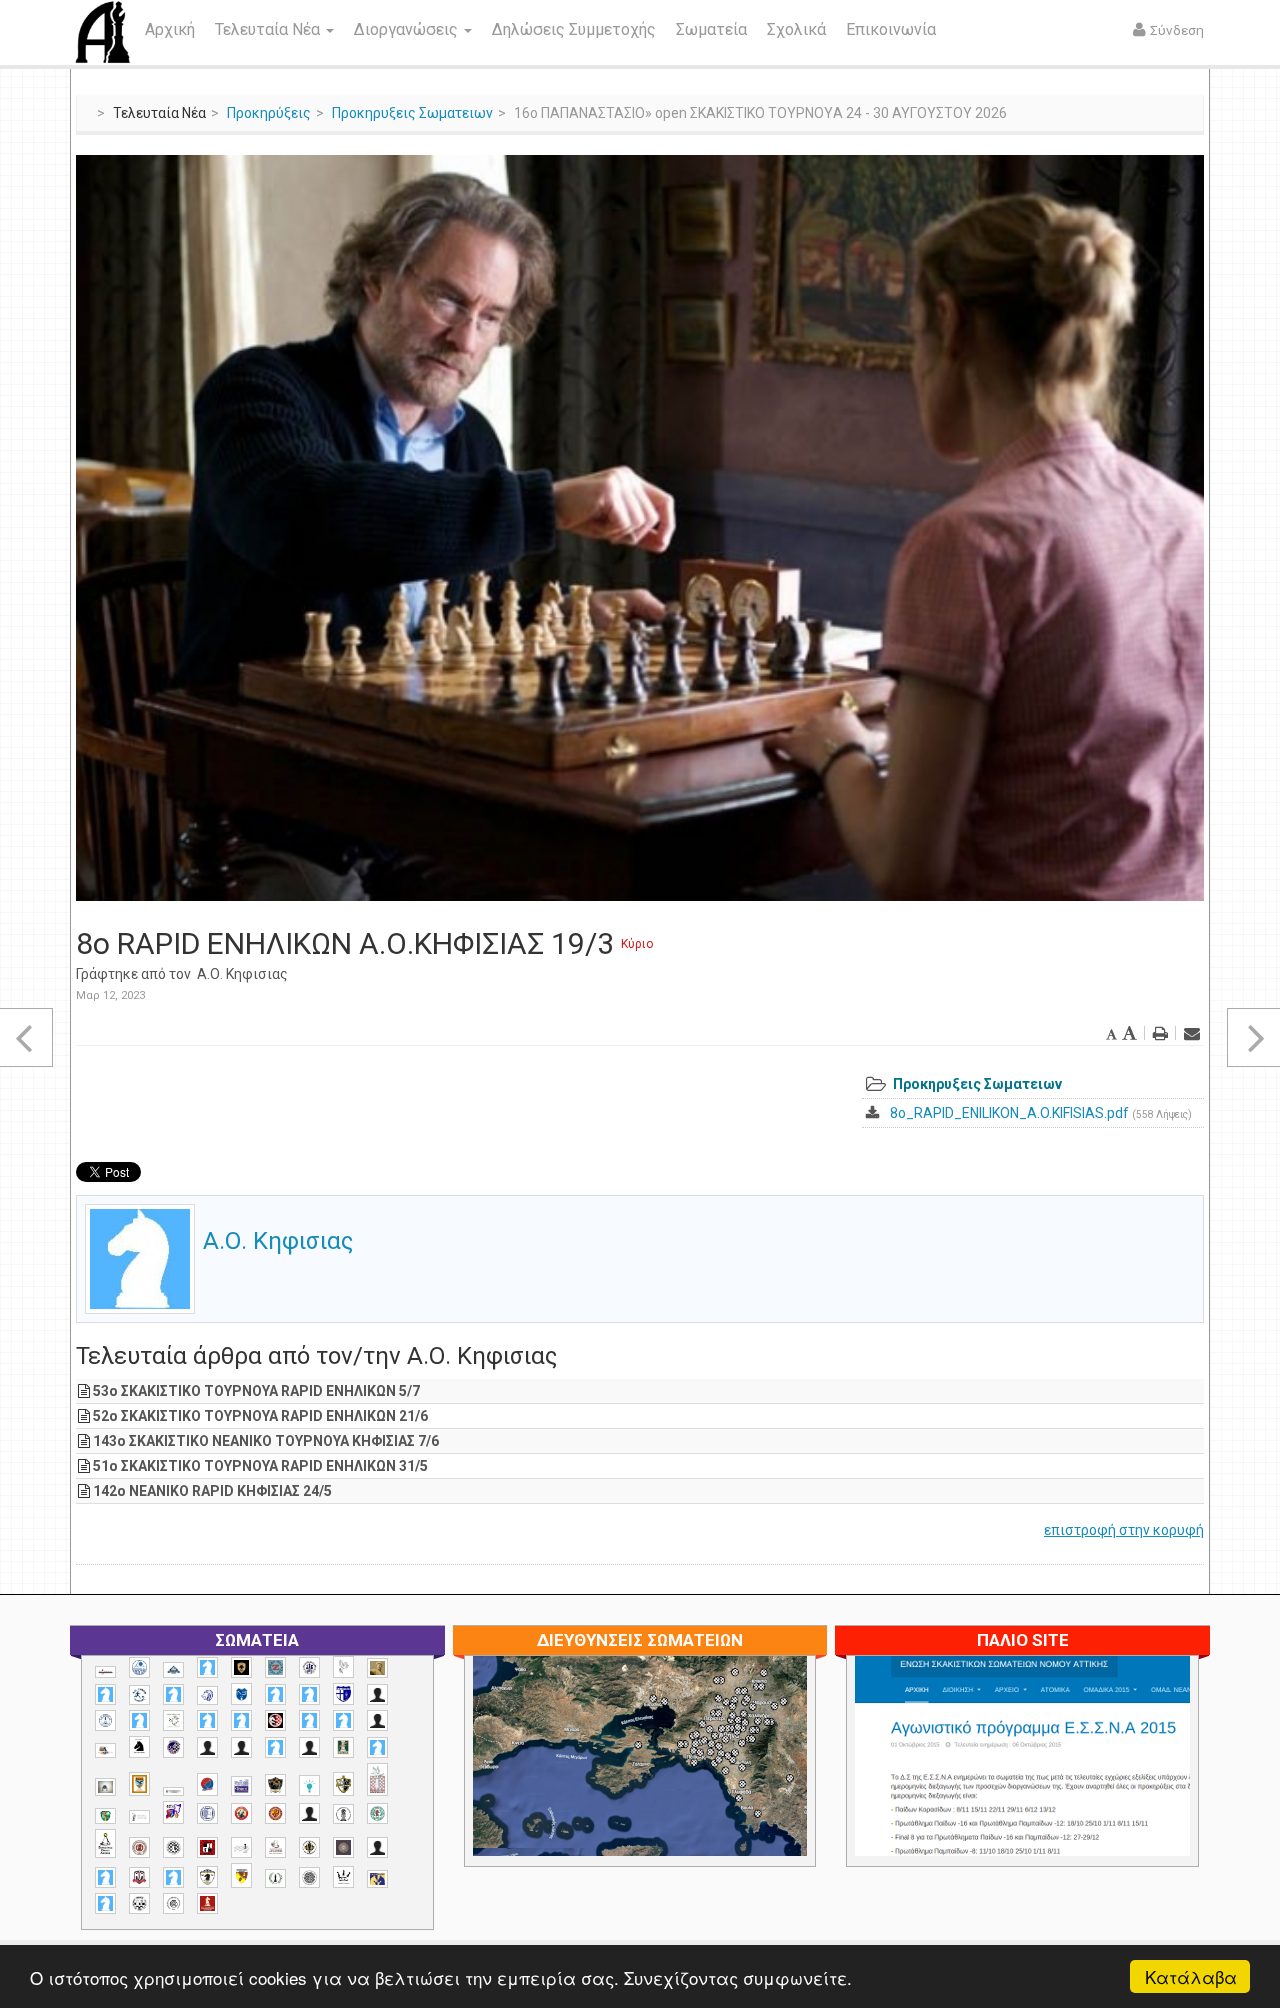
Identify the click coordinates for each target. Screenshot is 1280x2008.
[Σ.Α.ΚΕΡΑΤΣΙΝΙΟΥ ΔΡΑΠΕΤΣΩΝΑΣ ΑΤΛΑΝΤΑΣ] (309, 1813)
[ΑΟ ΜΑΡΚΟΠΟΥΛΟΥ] (173, 1747)
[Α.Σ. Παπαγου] (309, 1720)
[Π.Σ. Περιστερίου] (377, 1779)
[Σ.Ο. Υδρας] (207, 1877)
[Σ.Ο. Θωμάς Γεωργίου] (207, 1847)
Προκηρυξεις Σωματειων (412, 113)
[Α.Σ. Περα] (343, 1720)
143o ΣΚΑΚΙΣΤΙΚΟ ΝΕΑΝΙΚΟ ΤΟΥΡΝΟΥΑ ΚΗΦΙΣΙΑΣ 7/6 (266, 1441)
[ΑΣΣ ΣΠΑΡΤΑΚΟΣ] (241, 1747)
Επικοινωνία (891, 29)
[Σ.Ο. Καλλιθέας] (241, 1847)
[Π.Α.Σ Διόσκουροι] (343, 1784)
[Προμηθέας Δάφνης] (241, 1813)
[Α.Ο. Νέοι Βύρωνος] (241, 1694)
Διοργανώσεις (408, 29)
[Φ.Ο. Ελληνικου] (207, 1903)
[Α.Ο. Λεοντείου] (207, 1695)
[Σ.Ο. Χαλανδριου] (241, 1875)
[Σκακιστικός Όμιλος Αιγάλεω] (139, 1903)
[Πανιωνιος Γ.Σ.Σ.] (173, 1812)
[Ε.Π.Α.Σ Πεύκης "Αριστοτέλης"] (173, 1791)
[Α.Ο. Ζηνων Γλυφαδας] (139, 1695)
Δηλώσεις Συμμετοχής (574, 29)
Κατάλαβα (1191, 1976)
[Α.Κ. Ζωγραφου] (275, 1667)
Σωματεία (711, 29)
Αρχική (170, 29)
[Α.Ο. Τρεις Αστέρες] (377, 1694)
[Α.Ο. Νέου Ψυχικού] (275, 1694)
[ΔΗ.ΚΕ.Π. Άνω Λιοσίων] (343, 1747)
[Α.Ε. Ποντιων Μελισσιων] (207, 1667)
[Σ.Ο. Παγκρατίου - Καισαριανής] (343, 1847)
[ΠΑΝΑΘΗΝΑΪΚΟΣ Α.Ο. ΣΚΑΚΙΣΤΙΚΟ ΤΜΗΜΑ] (105, 1816)
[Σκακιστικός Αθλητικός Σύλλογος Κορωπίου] (377, 1878)
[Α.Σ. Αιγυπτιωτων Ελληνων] (207, 1720)
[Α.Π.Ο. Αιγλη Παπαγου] (139, 1720)
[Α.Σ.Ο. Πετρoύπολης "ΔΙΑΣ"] (105, 1750)
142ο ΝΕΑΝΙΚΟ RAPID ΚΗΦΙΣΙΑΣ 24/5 (212, 1491)
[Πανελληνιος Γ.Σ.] (139, 1817)
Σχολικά (796, 29)
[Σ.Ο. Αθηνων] (105, 1843)
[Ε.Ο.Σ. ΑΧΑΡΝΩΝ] (139, 1784)
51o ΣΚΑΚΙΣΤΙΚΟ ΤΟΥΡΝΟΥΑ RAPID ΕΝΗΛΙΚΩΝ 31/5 (260, 1466)
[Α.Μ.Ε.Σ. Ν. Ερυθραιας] (309, 1667)
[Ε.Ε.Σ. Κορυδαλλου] (377, 1747)
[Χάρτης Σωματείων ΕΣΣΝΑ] (687, 1779)
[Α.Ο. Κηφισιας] (173, 1694)
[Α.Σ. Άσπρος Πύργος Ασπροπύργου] (241, 1720)
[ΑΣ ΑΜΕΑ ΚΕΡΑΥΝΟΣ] (207, 1747)
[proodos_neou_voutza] (139, 1667)
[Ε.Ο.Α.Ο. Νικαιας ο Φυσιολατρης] (105, 1786)
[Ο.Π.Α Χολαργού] (309, 1785)
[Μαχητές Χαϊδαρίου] (275, 1785)
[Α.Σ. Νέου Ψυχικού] (275, 1720)
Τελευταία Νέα (269, 29)
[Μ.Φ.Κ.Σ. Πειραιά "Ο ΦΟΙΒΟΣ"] (241, 1786)
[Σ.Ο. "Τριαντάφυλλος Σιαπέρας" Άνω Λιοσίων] (377, 1813)
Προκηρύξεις (269, 113)
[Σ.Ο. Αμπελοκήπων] (139, 1847)
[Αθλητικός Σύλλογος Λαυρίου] (139, 1747)
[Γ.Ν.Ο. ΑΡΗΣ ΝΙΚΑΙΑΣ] (309, 1747)
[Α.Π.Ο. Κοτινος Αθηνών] (173, 1720)
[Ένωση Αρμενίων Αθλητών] (207, 1784)
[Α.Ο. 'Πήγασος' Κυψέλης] (343, 1667)
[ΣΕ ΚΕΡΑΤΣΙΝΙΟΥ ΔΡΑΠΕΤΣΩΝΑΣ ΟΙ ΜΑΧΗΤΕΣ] (309, 1877)
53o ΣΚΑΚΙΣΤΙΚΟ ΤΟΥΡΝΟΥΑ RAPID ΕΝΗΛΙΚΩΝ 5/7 (256, 1391)
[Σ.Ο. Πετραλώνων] (139, 1877)
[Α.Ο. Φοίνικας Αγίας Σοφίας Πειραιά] (105, 1720)
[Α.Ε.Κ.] (241, 1667)
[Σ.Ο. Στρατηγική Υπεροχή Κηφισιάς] (173, 1877)
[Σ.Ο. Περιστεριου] (105, 1877)
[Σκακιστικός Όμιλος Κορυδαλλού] (173, 1903)
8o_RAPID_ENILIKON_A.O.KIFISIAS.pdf (1009, 1113)
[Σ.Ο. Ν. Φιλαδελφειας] (309, 1847)
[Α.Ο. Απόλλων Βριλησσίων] (377, 1668)
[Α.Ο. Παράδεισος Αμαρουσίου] (309, 1694)
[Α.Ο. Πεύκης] (343, 1694)
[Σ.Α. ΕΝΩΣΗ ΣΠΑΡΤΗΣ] (275, 1813)
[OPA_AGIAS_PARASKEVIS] (105, 1672)
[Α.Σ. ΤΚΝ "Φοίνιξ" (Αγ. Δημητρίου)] (377, 1720)
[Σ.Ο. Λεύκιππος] (275, 1847)
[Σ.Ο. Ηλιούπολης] (173, 1847)
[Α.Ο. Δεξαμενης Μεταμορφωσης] (105, 1694)
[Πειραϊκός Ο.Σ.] (207, 1813)
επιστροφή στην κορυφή (1124, 1530)
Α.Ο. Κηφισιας (242, 974)
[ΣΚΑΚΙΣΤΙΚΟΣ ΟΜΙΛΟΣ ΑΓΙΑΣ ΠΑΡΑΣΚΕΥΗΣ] (105, 1903)
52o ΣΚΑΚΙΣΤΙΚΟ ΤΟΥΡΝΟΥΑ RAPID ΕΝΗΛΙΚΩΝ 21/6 (260, 1416)
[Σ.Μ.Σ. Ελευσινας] (343, 1814)
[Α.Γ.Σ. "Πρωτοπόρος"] (173, 1670)
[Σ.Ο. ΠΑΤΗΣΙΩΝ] (377, 1847)
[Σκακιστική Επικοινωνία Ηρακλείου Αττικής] (343, 1877)
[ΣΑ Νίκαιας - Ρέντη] (275, 1878)
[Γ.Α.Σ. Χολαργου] (275, 1747)
